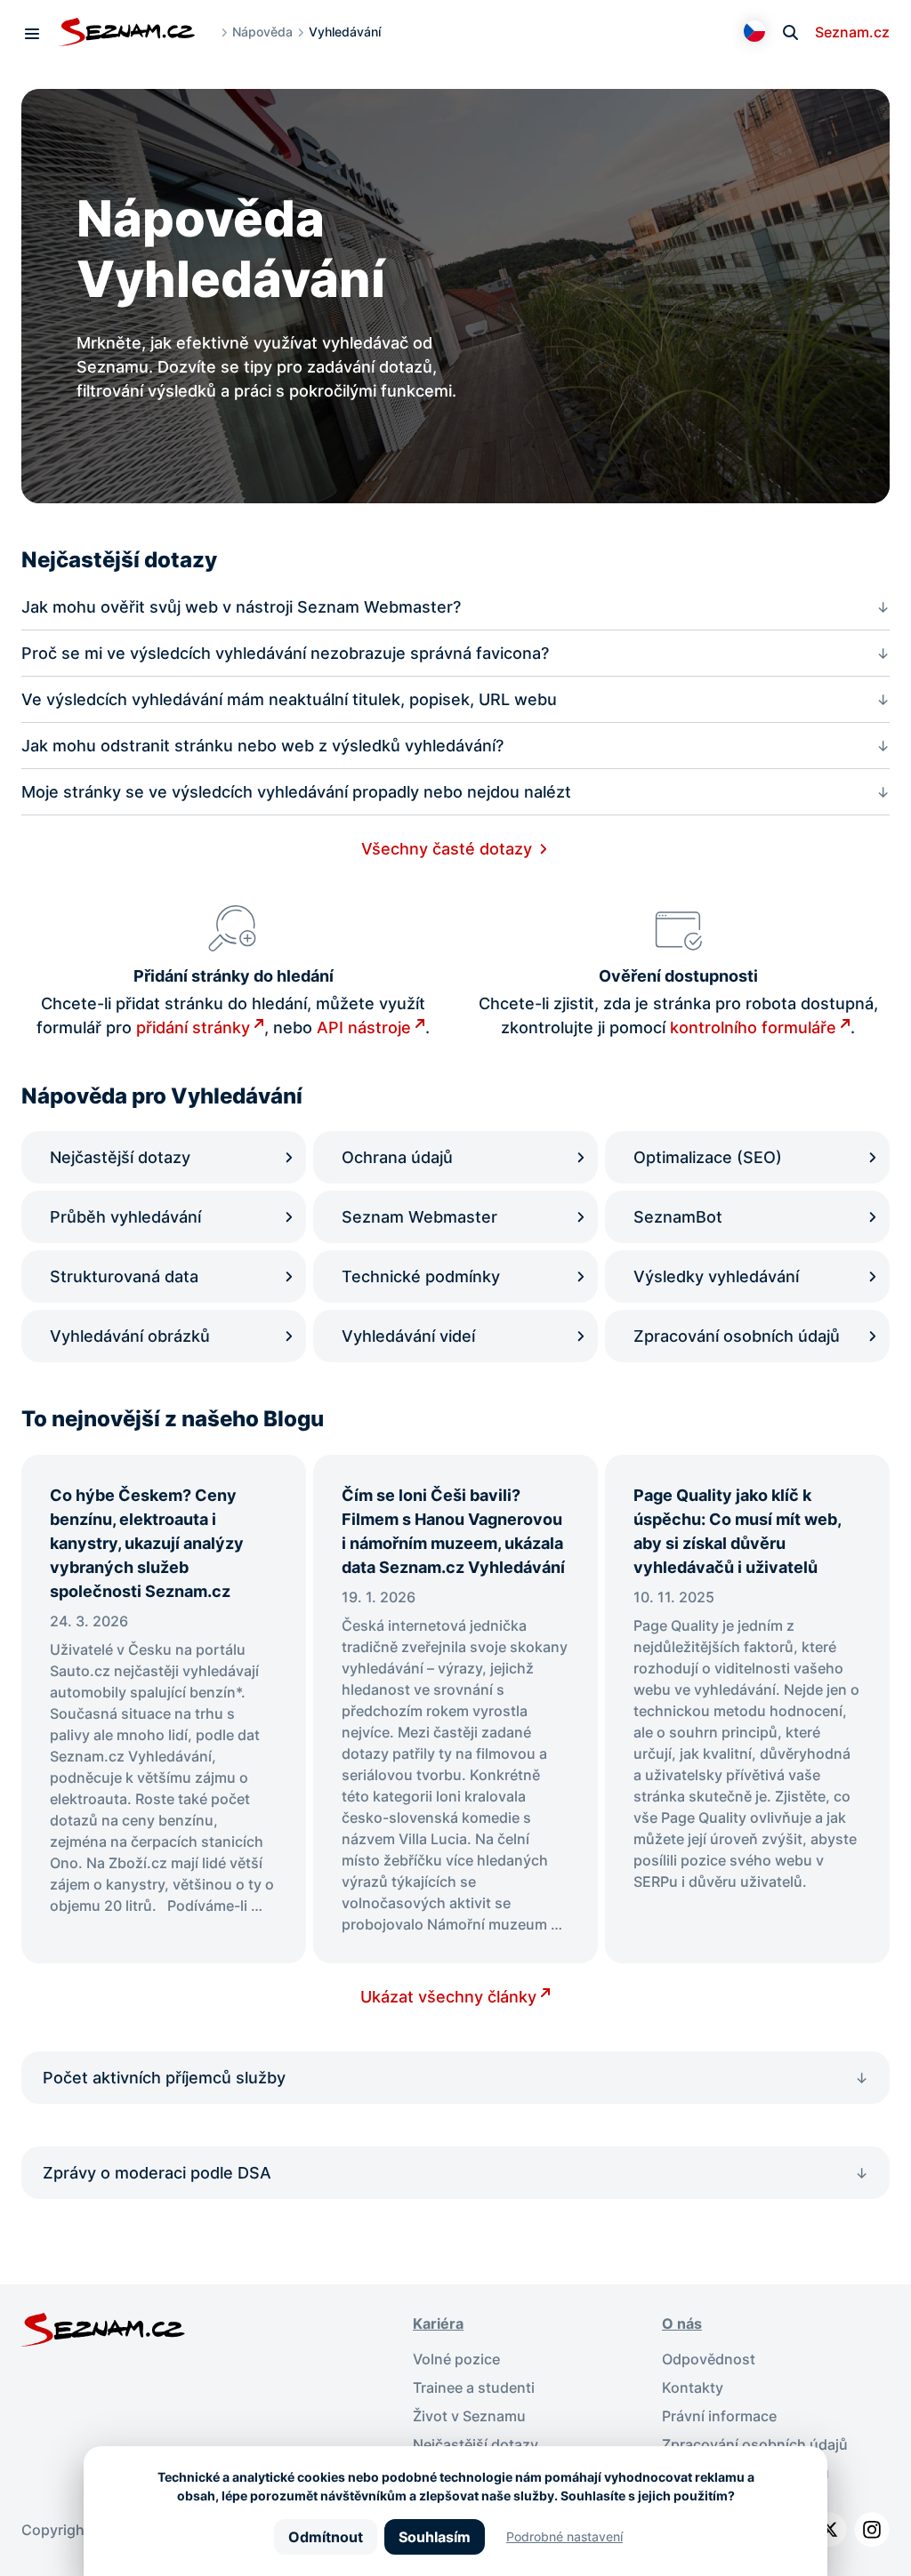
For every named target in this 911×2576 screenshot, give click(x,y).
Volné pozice (456, 2359)
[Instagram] (872, 2530)
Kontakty (693, 2387)
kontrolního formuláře (753, 1027)
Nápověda (262, 32)
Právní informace (719, 2416)
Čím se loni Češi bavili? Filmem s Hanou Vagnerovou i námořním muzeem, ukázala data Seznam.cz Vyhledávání (455, 1531)
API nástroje (364, 1027)
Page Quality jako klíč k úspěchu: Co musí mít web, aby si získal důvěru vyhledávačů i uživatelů (737, 1531)
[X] (829, 2530)
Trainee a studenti (474, 2387)
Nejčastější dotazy (476, 2444)
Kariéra (438, 2323)
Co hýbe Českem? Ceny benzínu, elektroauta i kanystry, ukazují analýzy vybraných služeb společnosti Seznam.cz (147, 1543)
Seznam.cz (852, 32)
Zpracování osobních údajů (755, 2444)
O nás (682, 2323)
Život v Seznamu (469, 2416)
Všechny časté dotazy (447, 849)
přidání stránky (193, 1027)
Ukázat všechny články (448, 1997)
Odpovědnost (709, 2359)
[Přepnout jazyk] (754, 31)
